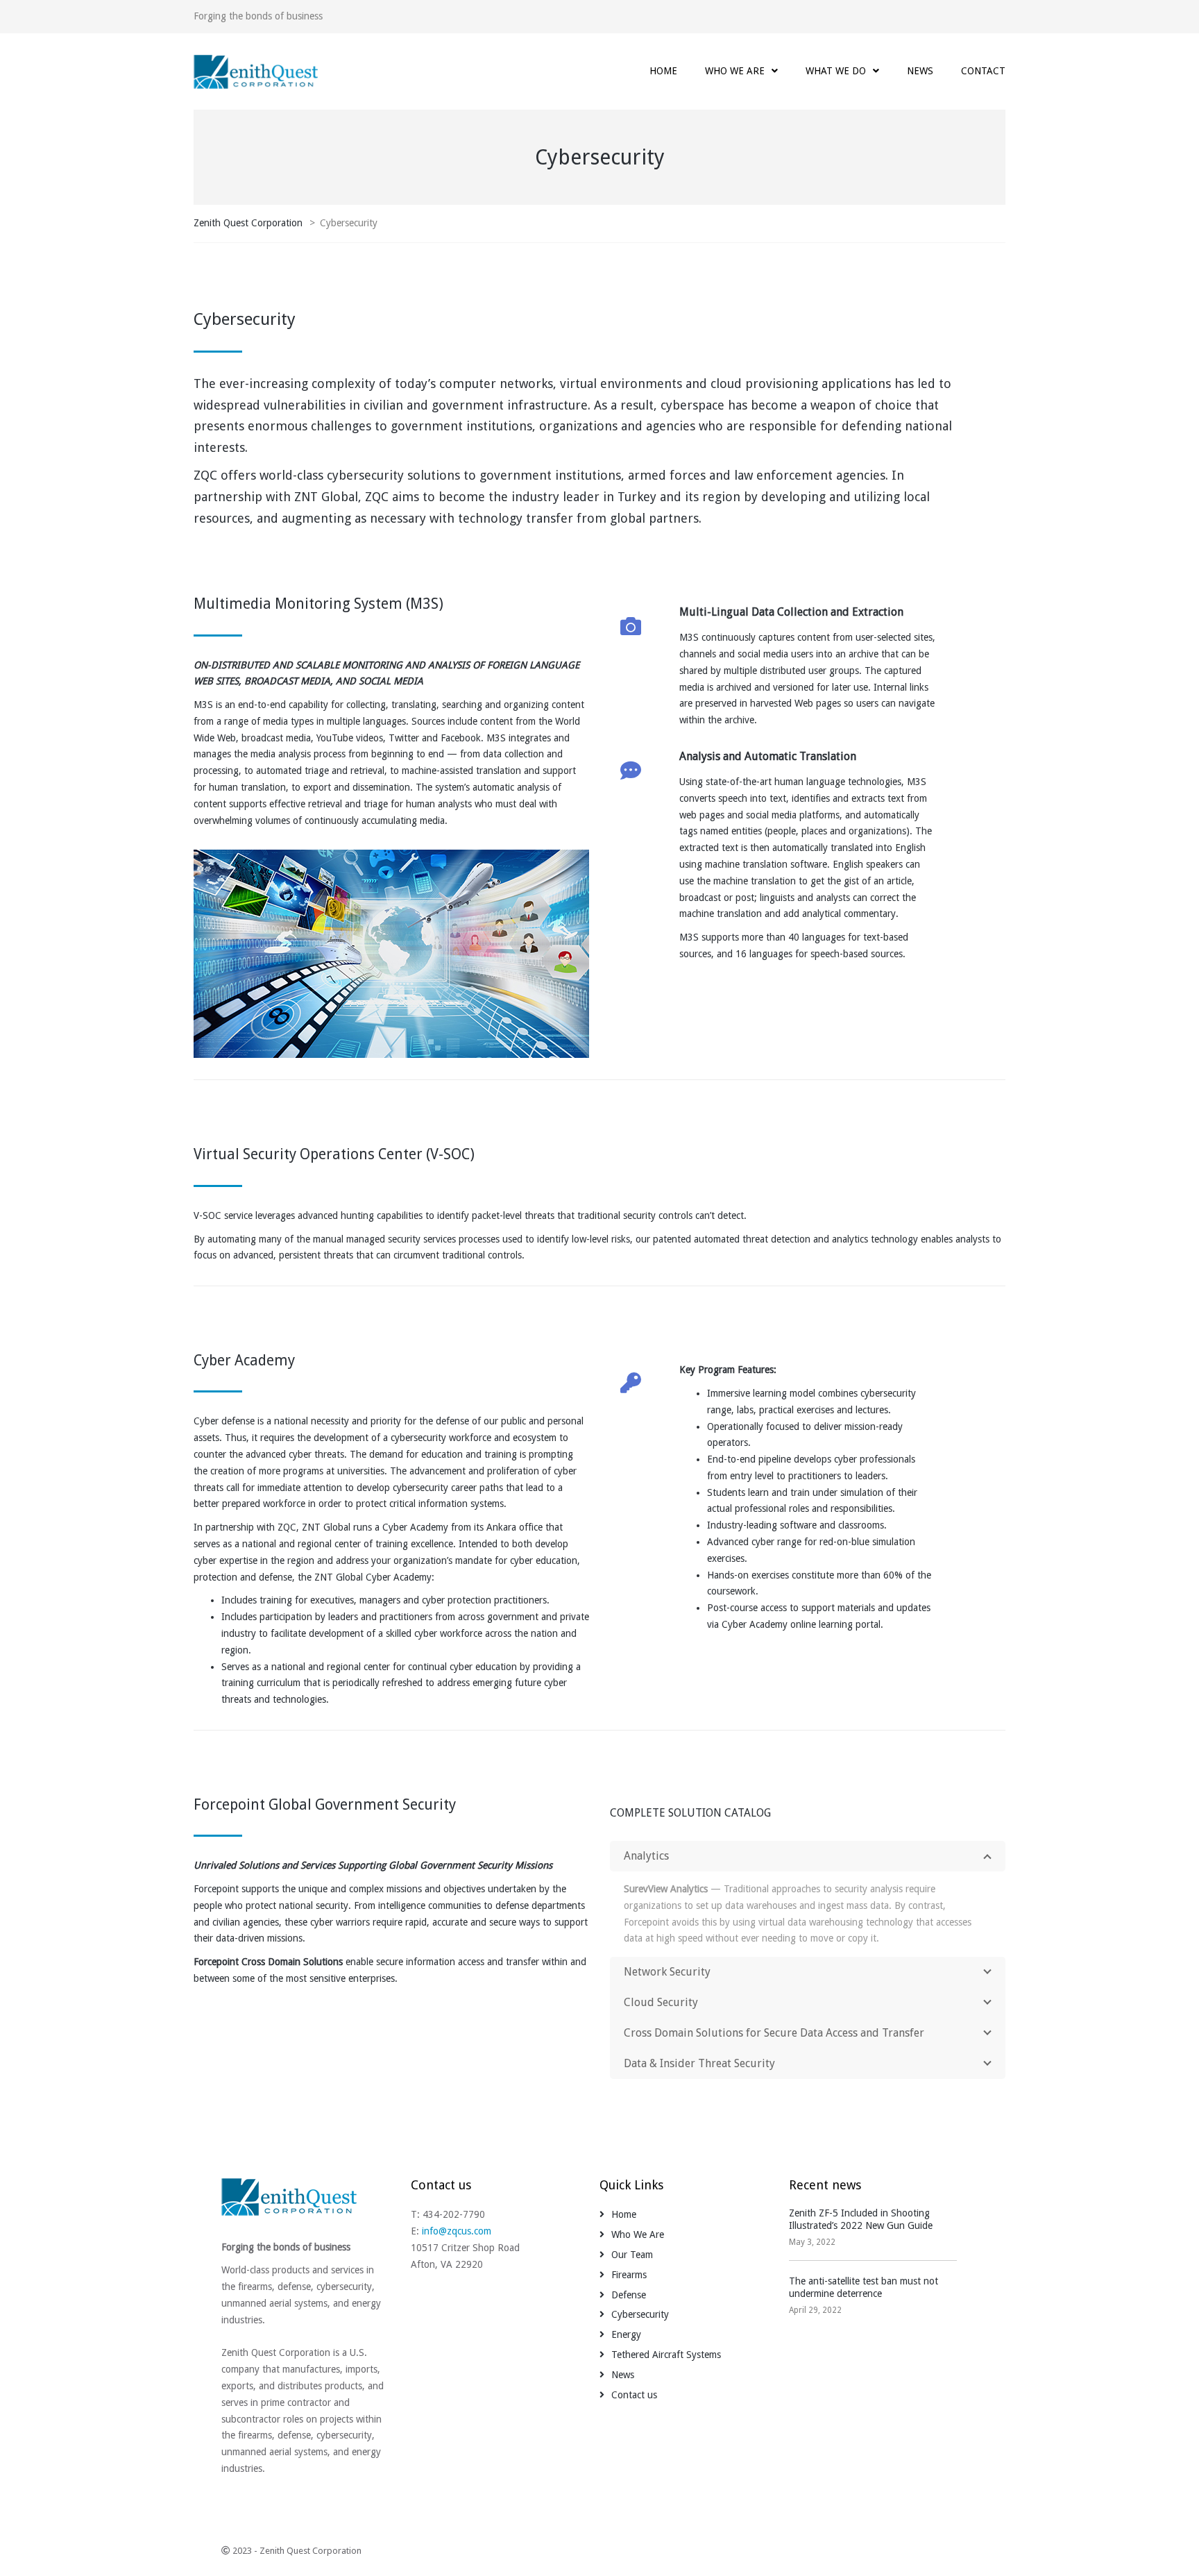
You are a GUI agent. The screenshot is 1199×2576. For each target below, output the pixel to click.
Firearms (629, 2275)
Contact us (634, 2395)
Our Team (632, 2255)
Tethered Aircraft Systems (666, 2355)
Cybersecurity (640, 2314)
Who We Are (638, 2234)
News (623, 2375)
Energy (626, 2334)
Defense (629, 2295)
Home (624, 2214)
